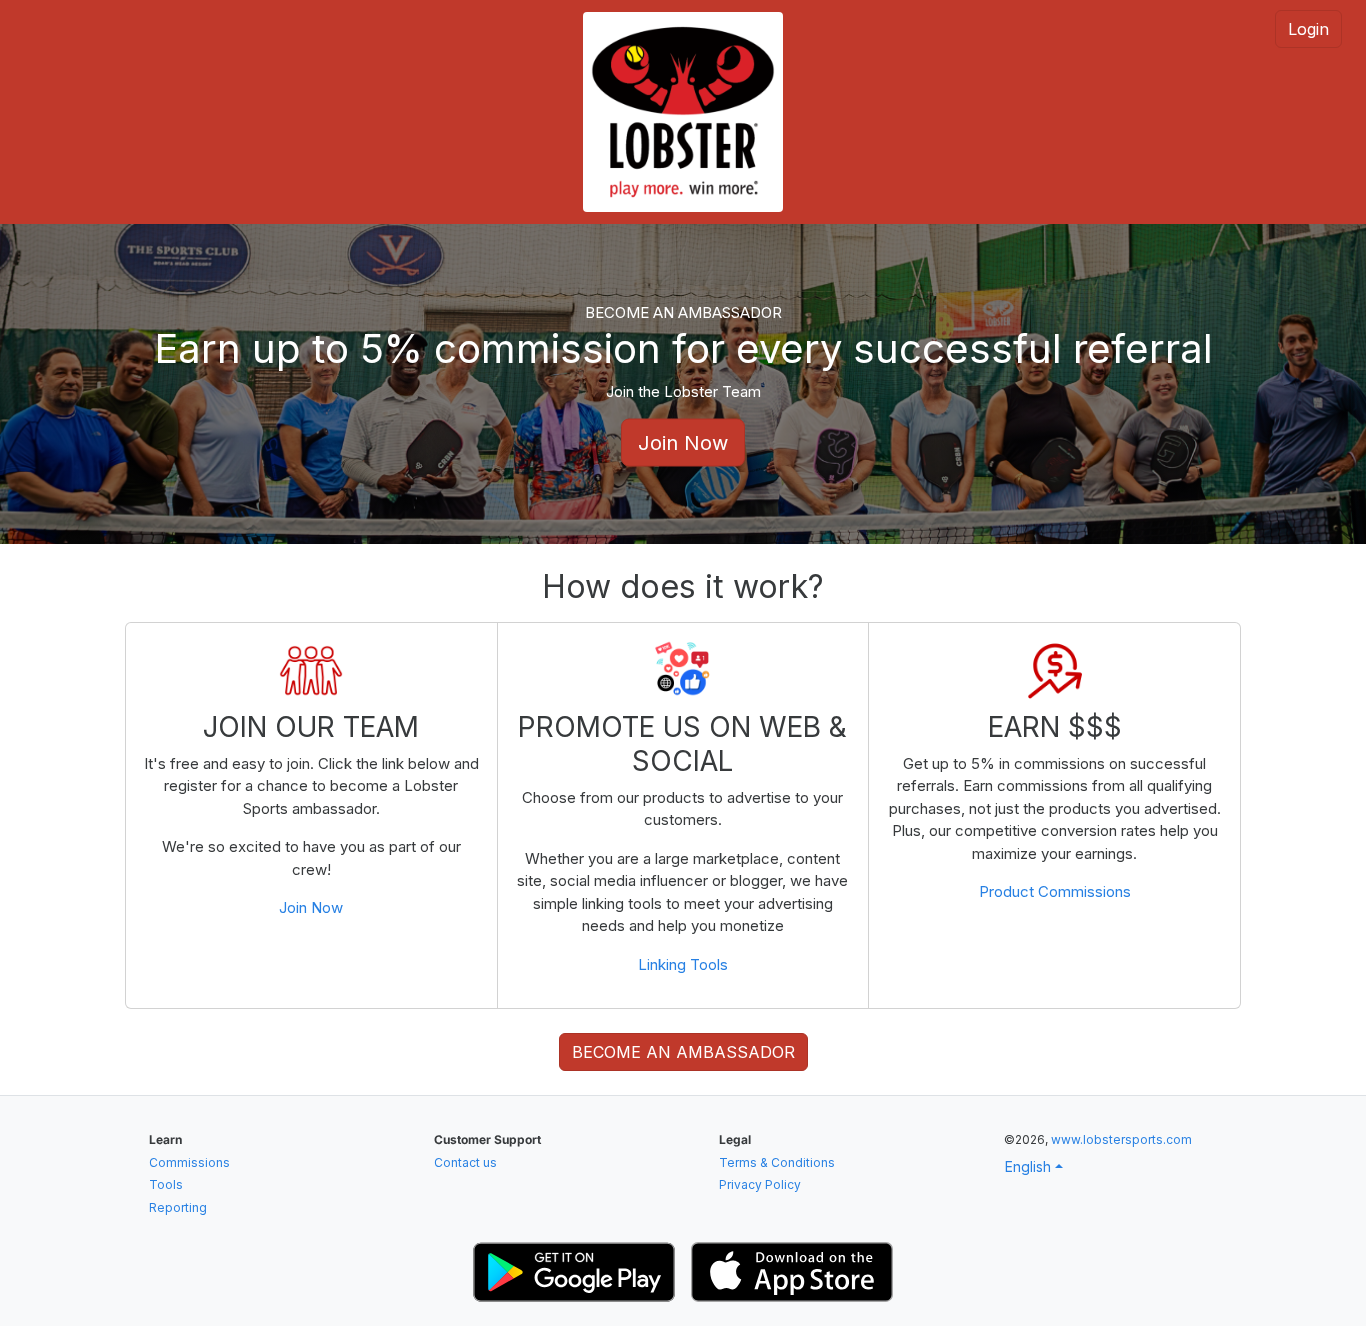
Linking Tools (683, 964)
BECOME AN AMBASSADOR (683, 1052)
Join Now (683, 443)
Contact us (465, 1162)
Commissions (189, 1162)
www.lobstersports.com (1121, 1139)
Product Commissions (1055, 891)
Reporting (178, 1207)
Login (1308, 29)
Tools (166, 1184)
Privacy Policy (760, 1184)
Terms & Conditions (777, 1162)
